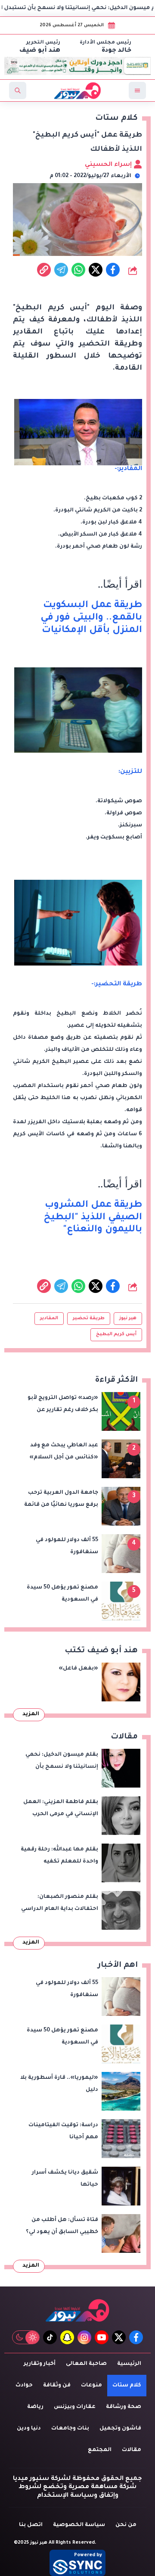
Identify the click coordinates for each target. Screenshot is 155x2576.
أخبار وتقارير (40, 2364)
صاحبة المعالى (86, 2364)
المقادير (49, 1318)
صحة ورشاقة (124, 2407)
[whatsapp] (44, 270)
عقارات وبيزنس (75, 2407)
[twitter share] (96, 270)
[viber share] (61, 270)
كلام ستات (127, 2386)
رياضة (35, 2407)
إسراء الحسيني (109, 165)
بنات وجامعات (70, 2429)
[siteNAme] (77, 90)
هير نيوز (128, 1318)
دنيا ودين (29, 2429)
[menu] (137, 90)
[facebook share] (113, 270)
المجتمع (100, 2450)
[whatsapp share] (78, 270)
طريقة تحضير (89, 1318)
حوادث (24, 2386)
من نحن (126, 2525)
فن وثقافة (57, 2386)
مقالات (132, 2450)
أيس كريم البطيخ (116, 1334)
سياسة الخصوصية (79, 2525)
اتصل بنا (31, 2525)
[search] (18, 90)
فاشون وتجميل (120, 2429)
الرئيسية (129, 2364)
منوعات (91, 2386)
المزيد (31, 1714)
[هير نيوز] (77, 2310)
